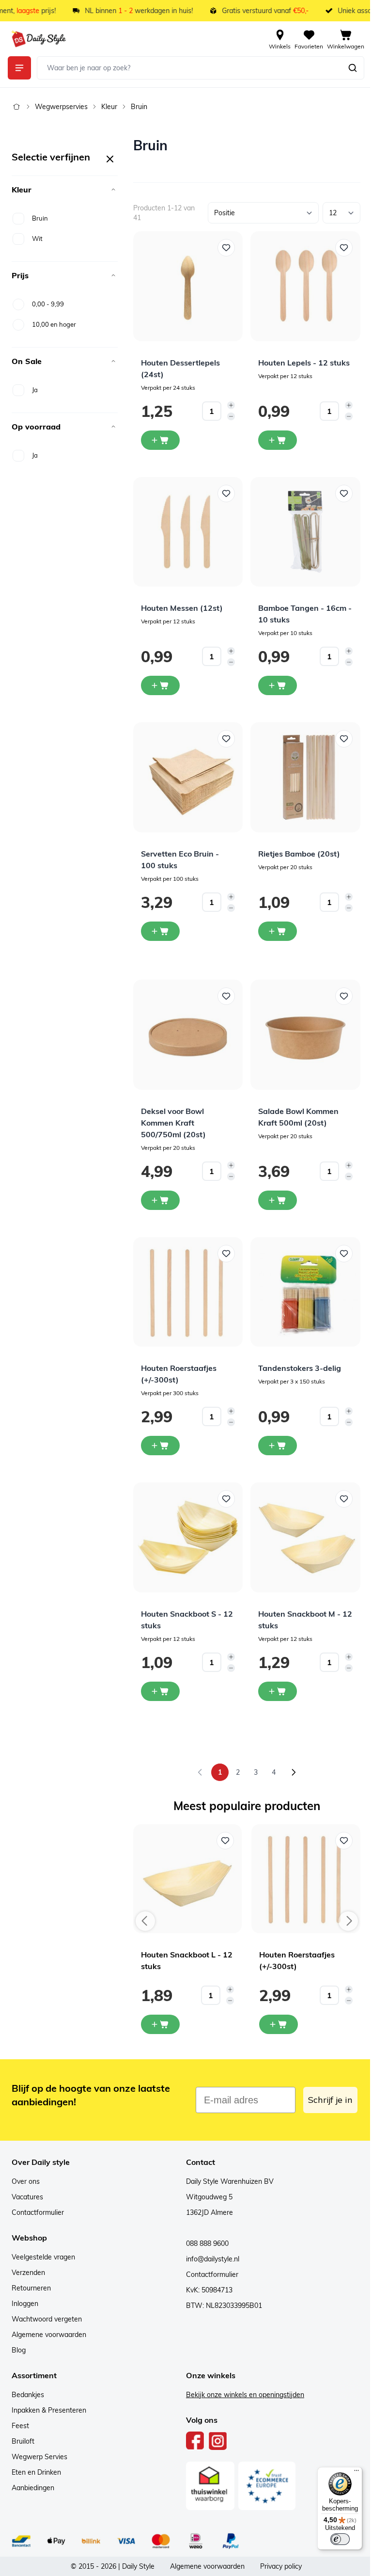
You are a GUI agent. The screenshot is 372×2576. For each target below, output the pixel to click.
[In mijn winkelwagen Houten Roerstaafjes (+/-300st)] (279, 2024)
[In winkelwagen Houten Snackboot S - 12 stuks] (160, 1691)
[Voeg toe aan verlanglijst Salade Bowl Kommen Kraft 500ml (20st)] (344, 996)
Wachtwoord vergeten (47, 2319)
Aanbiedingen (33, 2488)
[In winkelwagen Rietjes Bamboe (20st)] (278, 931)
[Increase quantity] (231, 405)
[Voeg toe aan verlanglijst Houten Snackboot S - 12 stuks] (226, 1499)
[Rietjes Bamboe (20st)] (305, 777)
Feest (20, 2426)
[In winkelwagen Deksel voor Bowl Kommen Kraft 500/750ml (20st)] (160, 1200)
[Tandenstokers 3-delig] (305, 1292)
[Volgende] (294, 1772)
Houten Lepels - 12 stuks (304, 363)
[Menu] (356, 2473)
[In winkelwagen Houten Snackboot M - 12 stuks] (278, 1691)
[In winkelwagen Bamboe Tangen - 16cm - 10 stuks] (278, 685)
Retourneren (31, 2288)
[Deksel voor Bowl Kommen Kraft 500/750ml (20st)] (188, 1035)
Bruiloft (23, 2441)
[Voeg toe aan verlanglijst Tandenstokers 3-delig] (344, 1254)
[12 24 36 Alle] (341, 213)
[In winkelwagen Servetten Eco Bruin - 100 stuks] (160, 931)
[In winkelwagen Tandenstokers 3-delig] (278, 1446)
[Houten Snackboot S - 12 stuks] (188, 1537)
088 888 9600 (207, 2243)
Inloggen (25, 2304)
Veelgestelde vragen (43, 2257)
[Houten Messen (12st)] (188, 532)
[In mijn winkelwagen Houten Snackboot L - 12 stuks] (160, 2024)
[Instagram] (218, 2441)
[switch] (340, 2539)
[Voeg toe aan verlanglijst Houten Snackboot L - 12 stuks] (225, 1841)
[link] (200, 1772)
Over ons (26, 2181)
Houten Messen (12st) (182, 608)
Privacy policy (281, 2566)
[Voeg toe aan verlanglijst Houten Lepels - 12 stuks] (344, 248)
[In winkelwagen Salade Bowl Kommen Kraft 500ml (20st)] (278, 1200)
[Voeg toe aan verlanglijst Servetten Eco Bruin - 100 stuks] (226, 739)
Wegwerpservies (61, 107)
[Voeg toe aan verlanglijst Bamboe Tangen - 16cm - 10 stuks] (344, 493)
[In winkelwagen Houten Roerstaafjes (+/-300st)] (160, 1446)
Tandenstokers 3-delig (300, 1368)
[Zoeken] (353, 68)
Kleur (109, 107)
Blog (19, 2350)
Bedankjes (28, 2395)
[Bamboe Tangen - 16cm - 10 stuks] (305, 532)
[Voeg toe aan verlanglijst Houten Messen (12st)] (226, 493)
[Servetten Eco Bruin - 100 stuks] (188, 777)
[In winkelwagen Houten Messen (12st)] (160, 685)
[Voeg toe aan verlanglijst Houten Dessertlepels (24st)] (226, 248)
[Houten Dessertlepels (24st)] (188, 286)
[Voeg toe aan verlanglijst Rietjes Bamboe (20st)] (344, 739)
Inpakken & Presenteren (49, 2410)
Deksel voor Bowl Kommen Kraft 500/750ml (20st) (173, 1123)
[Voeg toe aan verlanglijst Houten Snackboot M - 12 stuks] (344, 1499)
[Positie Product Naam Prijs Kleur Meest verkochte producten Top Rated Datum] (263, 213)
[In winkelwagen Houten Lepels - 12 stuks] (278, 440)
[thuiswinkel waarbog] (210, 2486)
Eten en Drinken (36, 2472)
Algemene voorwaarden (49, 2335)
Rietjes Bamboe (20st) (299, 854)
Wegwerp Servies (39, 2457)
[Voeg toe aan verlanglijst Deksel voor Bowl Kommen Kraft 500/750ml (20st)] (226, 996)
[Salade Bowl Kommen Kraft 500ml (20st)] (305, 1035)
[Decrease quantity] (231, 416)
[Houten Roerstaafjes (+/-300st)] (188, 1292)
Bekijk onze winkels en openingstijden (245, 2395)
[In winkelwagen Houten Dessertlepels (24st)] (160, 440)
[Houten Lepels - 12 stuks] (305, 286)
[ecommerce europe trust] (267, 2486)
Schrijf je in (330, 2100)
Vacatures (27, 2197)
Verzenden (28, 2273)
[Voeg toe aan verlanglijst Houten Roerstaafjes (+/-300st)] (226, 1254)
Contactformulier (38, 2212)
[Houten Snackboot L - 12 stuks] (188, 1879)
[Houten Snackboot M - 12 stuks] (305, 1537)
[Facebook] (195, 2441)
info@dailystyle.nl (213, 2259)
